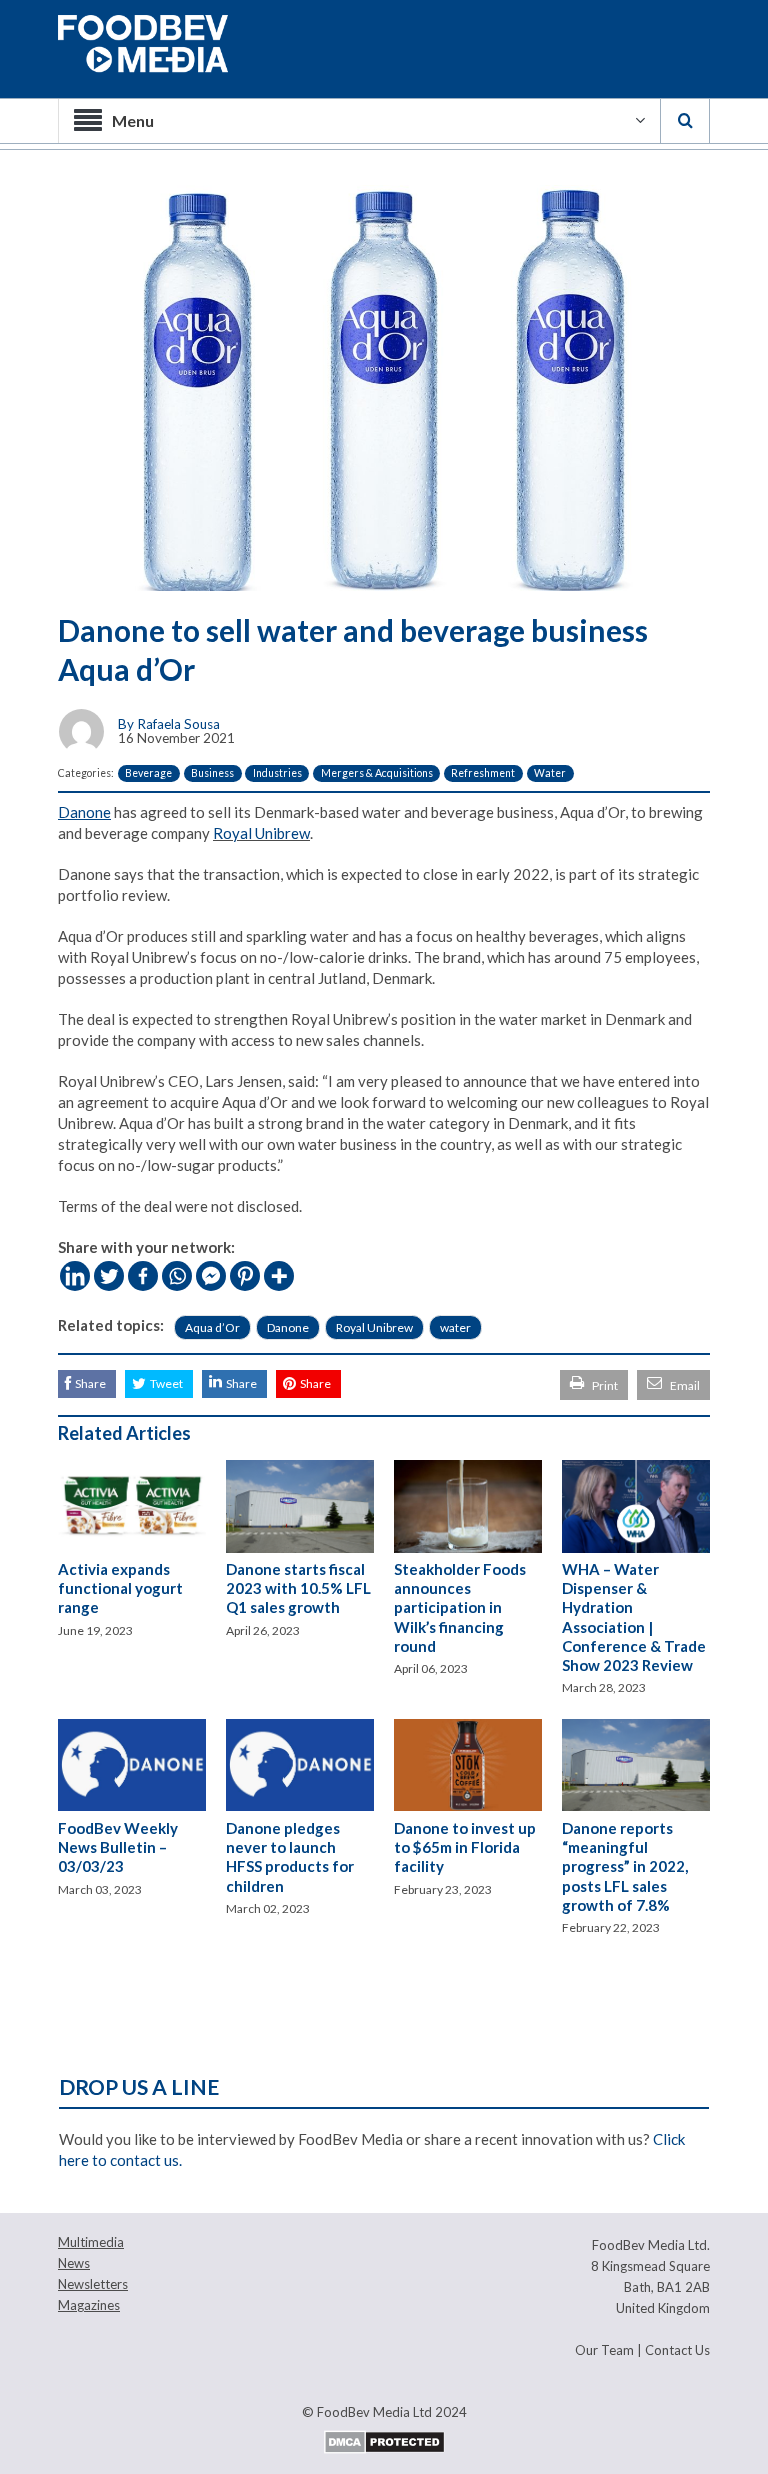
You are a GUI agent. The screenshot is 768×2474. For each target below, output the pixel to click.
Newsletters (93, 2284)
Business (212, 773)
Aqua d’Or (212, 1327)
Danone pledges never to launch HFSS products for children (290, 1857)
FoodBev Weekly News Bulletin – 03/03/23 (118, 1847)
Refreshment (483, 773)
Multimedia (91, 2242)
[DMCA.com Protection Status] (384, 2440)
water (455, 1327)
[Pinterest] (245, 1276)
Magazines (89, 2305)
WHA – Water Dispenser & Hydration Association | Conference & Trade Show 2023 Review (634, 1617)
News (74, 2263)
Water (550, 773)
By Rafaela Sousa (169, 724)
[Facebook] (143, 1276)
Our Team (604, 2350)
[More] (279, 1276)
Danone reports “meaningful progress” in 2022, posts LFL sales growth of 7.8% (625, 1866)
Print (605, 1385)
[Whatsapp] (177, 1276)
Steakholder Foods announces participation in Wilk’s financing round (460, 1607)
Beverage (148, 773)
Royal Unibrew (261, 833)
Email (685, 1385)
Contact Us (677, 2350)
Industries (277, 773)
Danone (288, 1327)
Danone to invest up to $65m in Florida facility (465, 1847)
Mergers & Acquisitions (377, 773)
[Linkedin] (75, 1276)
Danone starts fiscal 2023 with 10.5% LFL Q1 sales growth (298, 1588)
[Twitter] (109, 1276)
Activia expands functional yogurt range (120, 1588)
